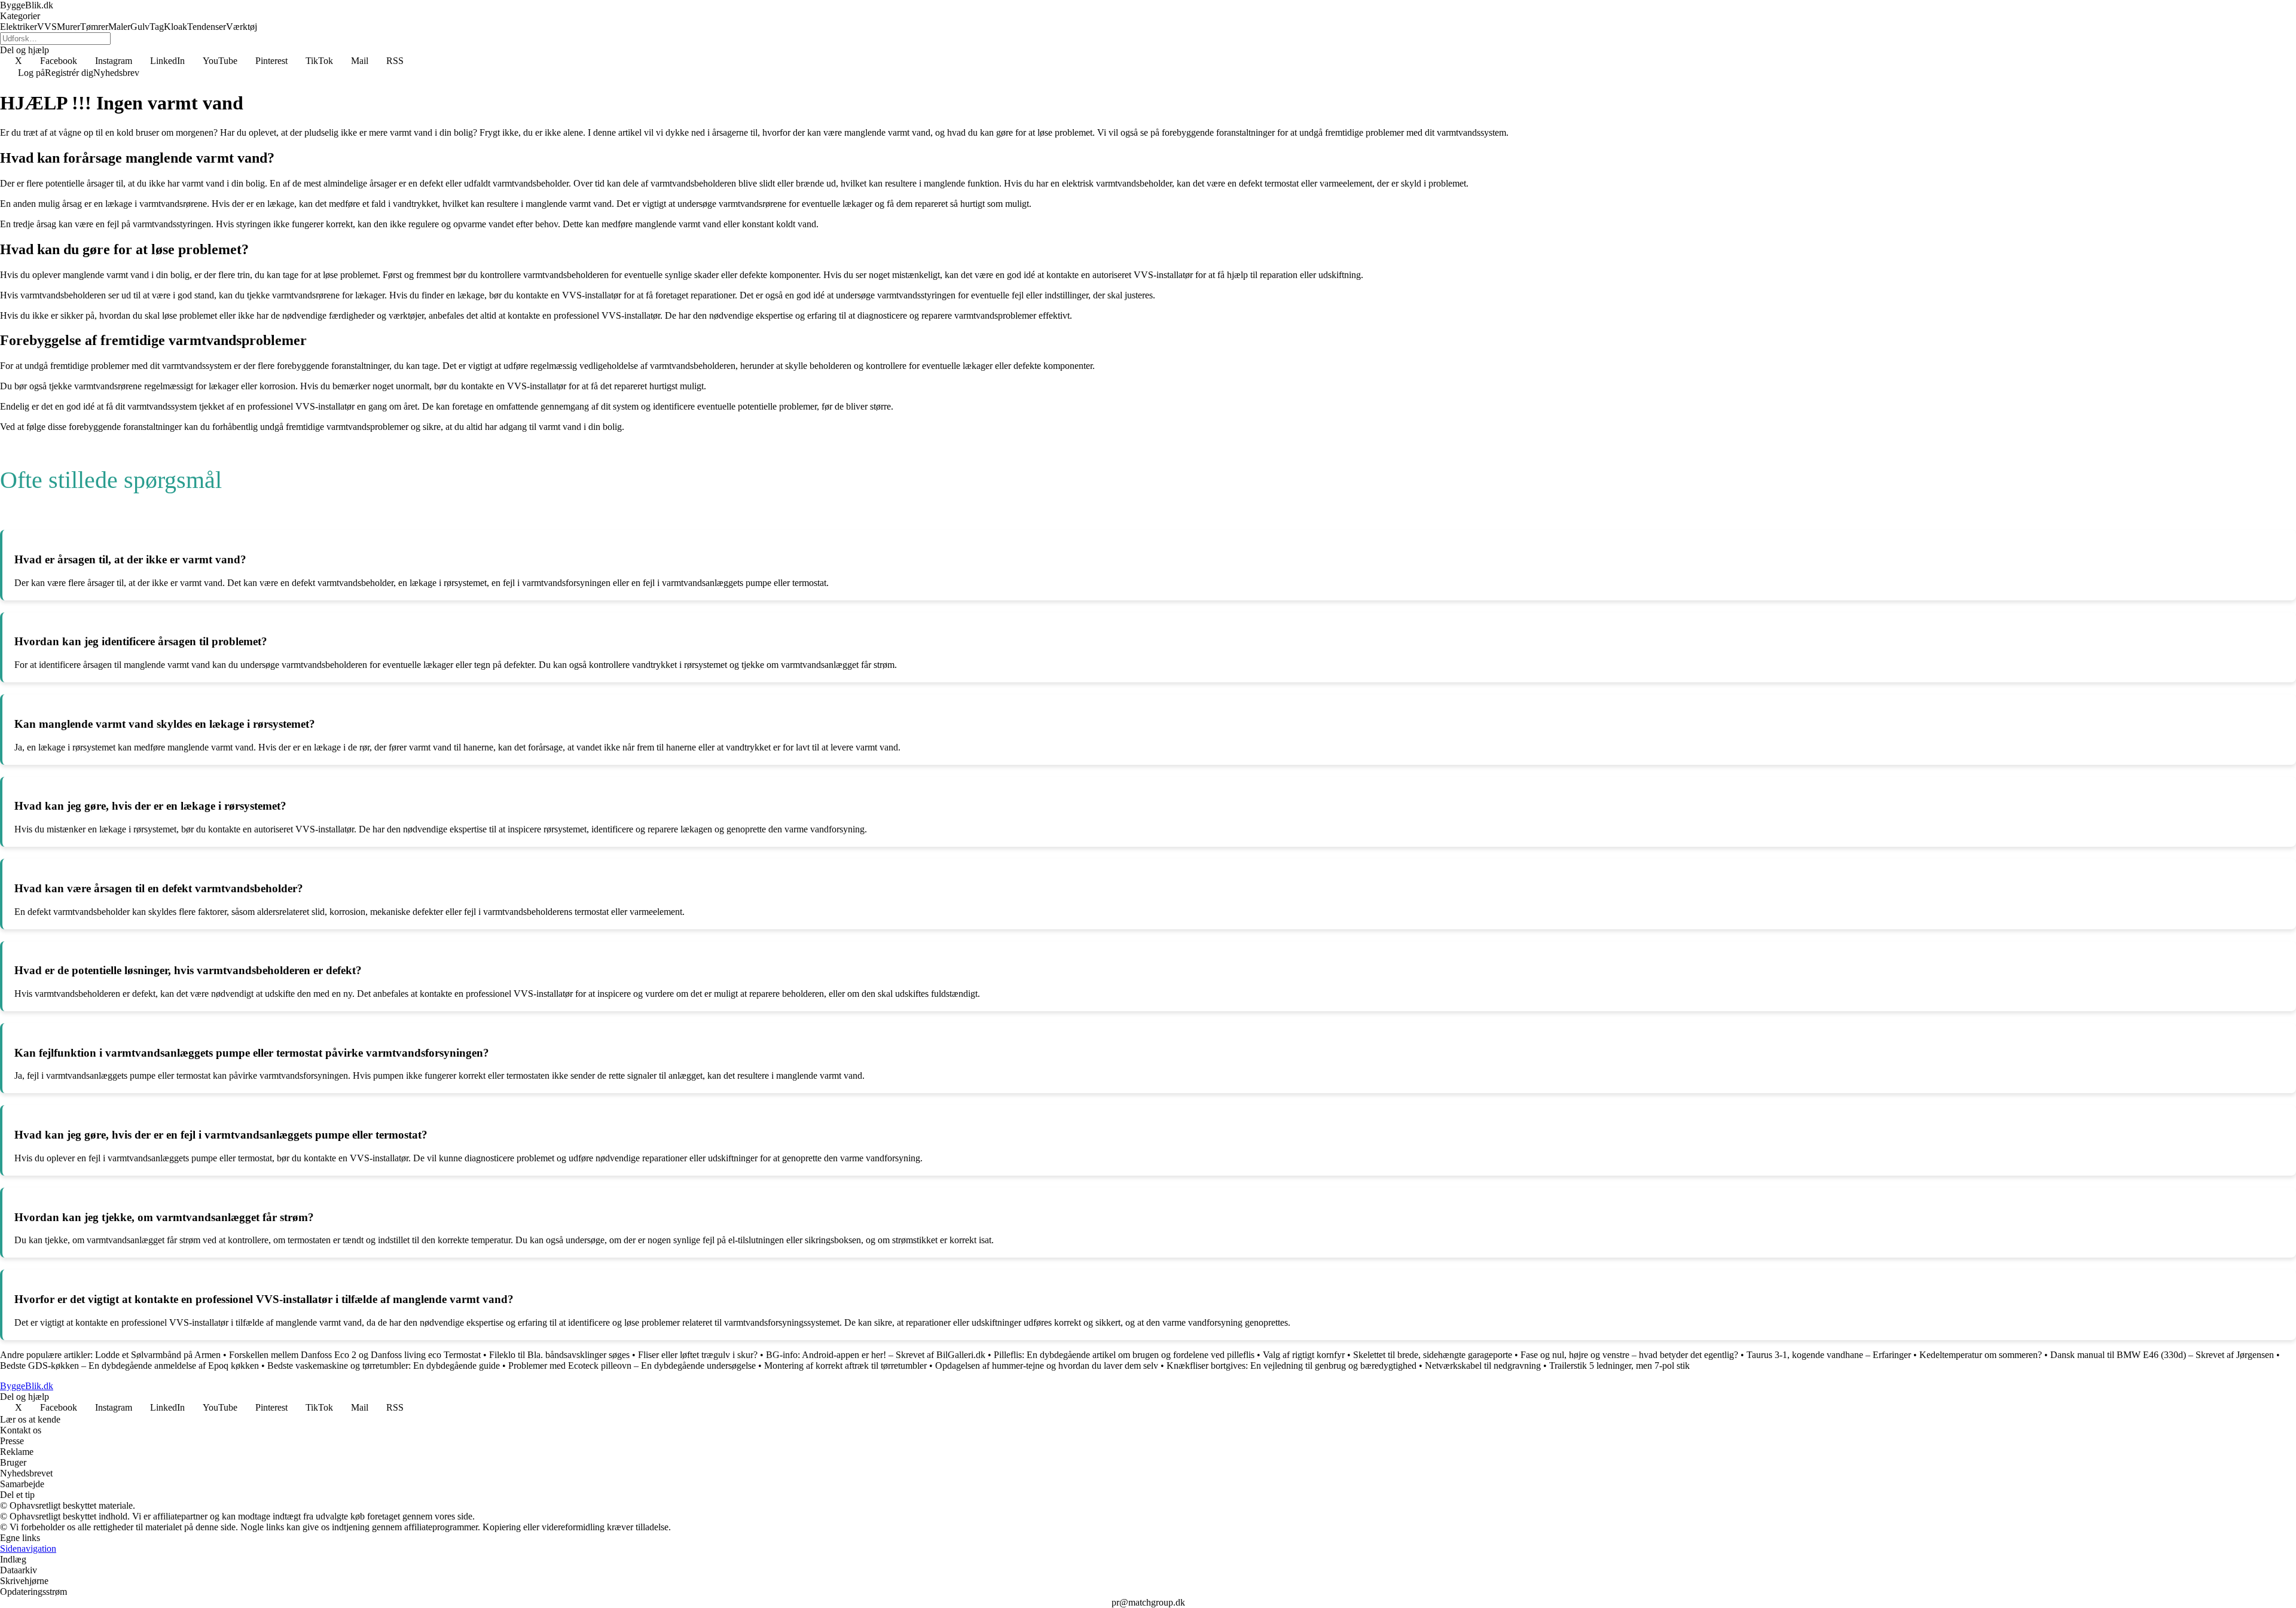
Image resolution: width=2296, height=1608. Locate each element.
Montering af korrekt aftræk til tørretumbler (845, 1366)
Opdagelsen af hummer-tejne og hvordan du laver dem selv (1047, 1366)
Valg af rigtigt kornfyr (1304, 1355)
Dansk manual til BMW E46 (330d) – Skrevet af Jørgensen (2162, 1355)
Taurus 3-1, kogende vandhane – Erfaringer (1829, 1355)
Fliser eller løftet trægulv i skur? (698, 1355)
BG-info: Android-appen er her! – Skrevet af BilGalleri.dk (876, 1355)
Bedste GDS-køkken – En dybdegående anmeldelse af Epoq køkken (129, 1366)
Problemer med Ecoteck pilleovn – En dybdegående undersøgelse (632, 1366)
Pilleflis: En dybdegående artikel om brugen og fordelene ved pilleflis (1124, 1355)
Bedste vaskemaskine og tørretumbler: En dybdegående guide (385, 1366)
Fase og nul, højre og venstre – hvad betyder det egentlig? (1629, 1355)
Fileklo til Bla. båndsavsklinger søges (559, 1355)
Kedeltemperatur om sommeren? (1981, 1355)
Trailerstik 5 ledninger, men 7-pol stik (1619, 1366)
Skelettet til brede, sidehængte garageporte (1433, 1355)
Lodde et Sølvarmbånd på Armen (158, 1355)
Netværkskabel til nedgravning (1483, 1366)
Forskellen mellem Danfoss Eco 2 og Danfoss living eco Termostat (355, 1355)
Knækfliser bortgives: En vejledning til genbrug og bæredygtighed (1291, 1366)
